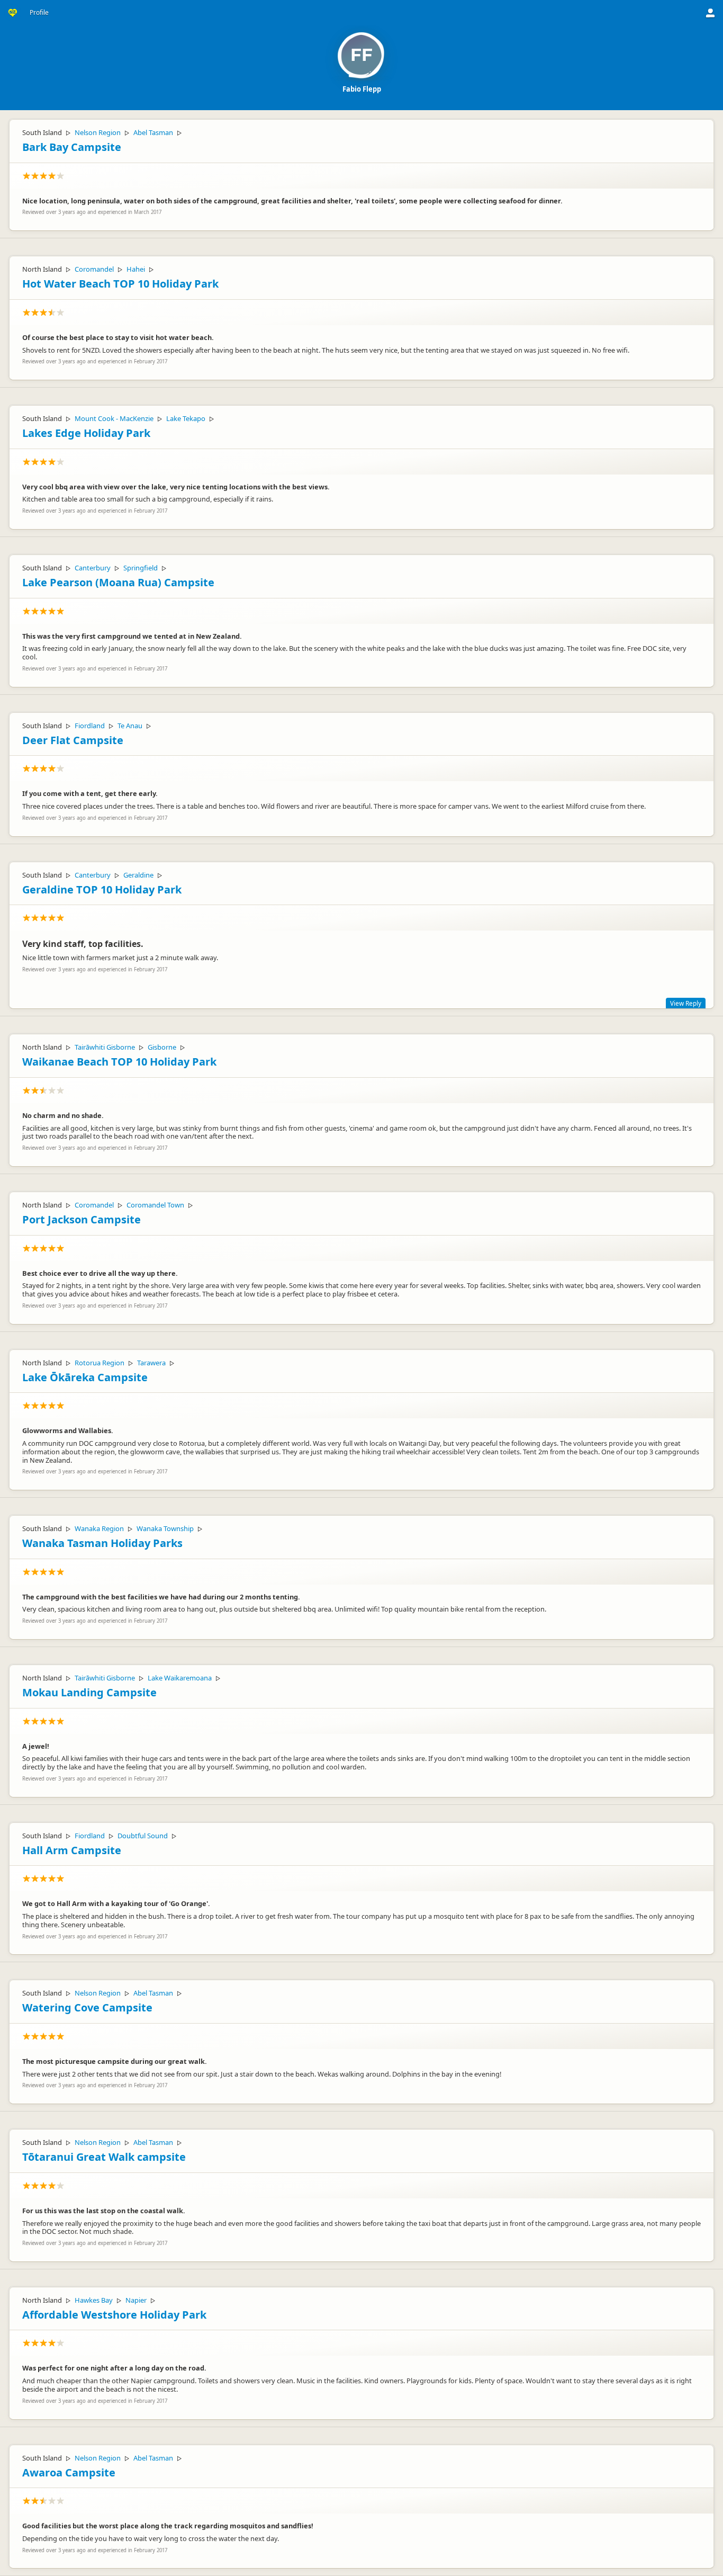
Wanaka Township (165, 1528)
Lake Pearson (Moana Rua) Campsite (118, 582)
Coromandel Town (155, 1205)
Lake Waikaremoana (180, 1678)
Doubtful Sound (143, 1836)
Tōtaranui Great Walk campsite (104, 2157)
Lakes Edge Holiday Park (86, 433)
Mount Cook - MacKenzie (114, 418)
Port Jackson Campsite (82, 1219)
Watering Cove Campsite (87, 2007)
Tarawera (151, 1363)
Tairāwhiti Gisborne (105, 1047)
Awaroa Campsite (69, 2472)
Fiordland (90, 726)
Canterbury (93, 568)
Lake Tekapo (186, 418)
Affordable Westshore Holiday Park (114, 2315)
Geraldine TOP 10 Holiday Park (102, 889)
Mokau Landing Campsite (89, 1692)
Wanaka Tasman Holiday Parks (102, 1543)
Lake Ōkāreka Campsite (85, 1377)
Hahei (136, 269)
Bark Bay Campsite (72, 147)
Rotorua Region (100, 1363)
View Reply (686, 1003)
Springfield (141, 568)
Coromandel (94, 269)
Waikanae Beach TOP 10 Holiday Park (119, 1062)
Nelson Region (98, 132)
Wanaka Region (99, 1528)
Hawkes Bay (94, 2300)
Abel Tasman (153, 132)
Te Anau (130, 726)
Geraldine (138, 875)
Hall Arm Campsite (72, 1850)
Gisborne (162, 1047)
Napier (136, 2300)
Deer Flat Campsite (73, 740)
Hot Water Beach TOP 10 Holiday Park (120, 284)
